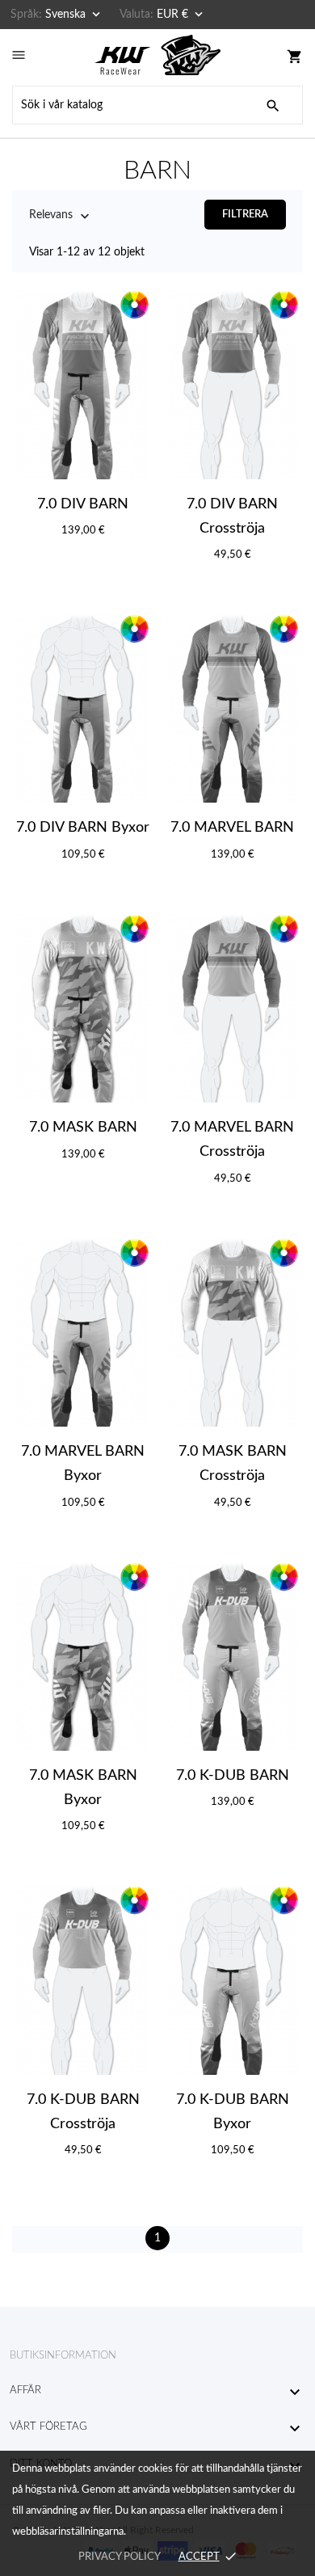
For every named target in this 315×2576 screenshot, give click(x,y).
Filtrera (245, 215)
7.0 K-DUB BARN (233, 1776)
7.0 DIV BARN (83, 504)
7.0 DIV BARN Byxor (83, 828)
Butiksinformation (63, 2356)
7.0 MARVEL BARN (232, 828)
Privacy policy (119, 2557)
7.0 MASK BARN (83, 1128)
